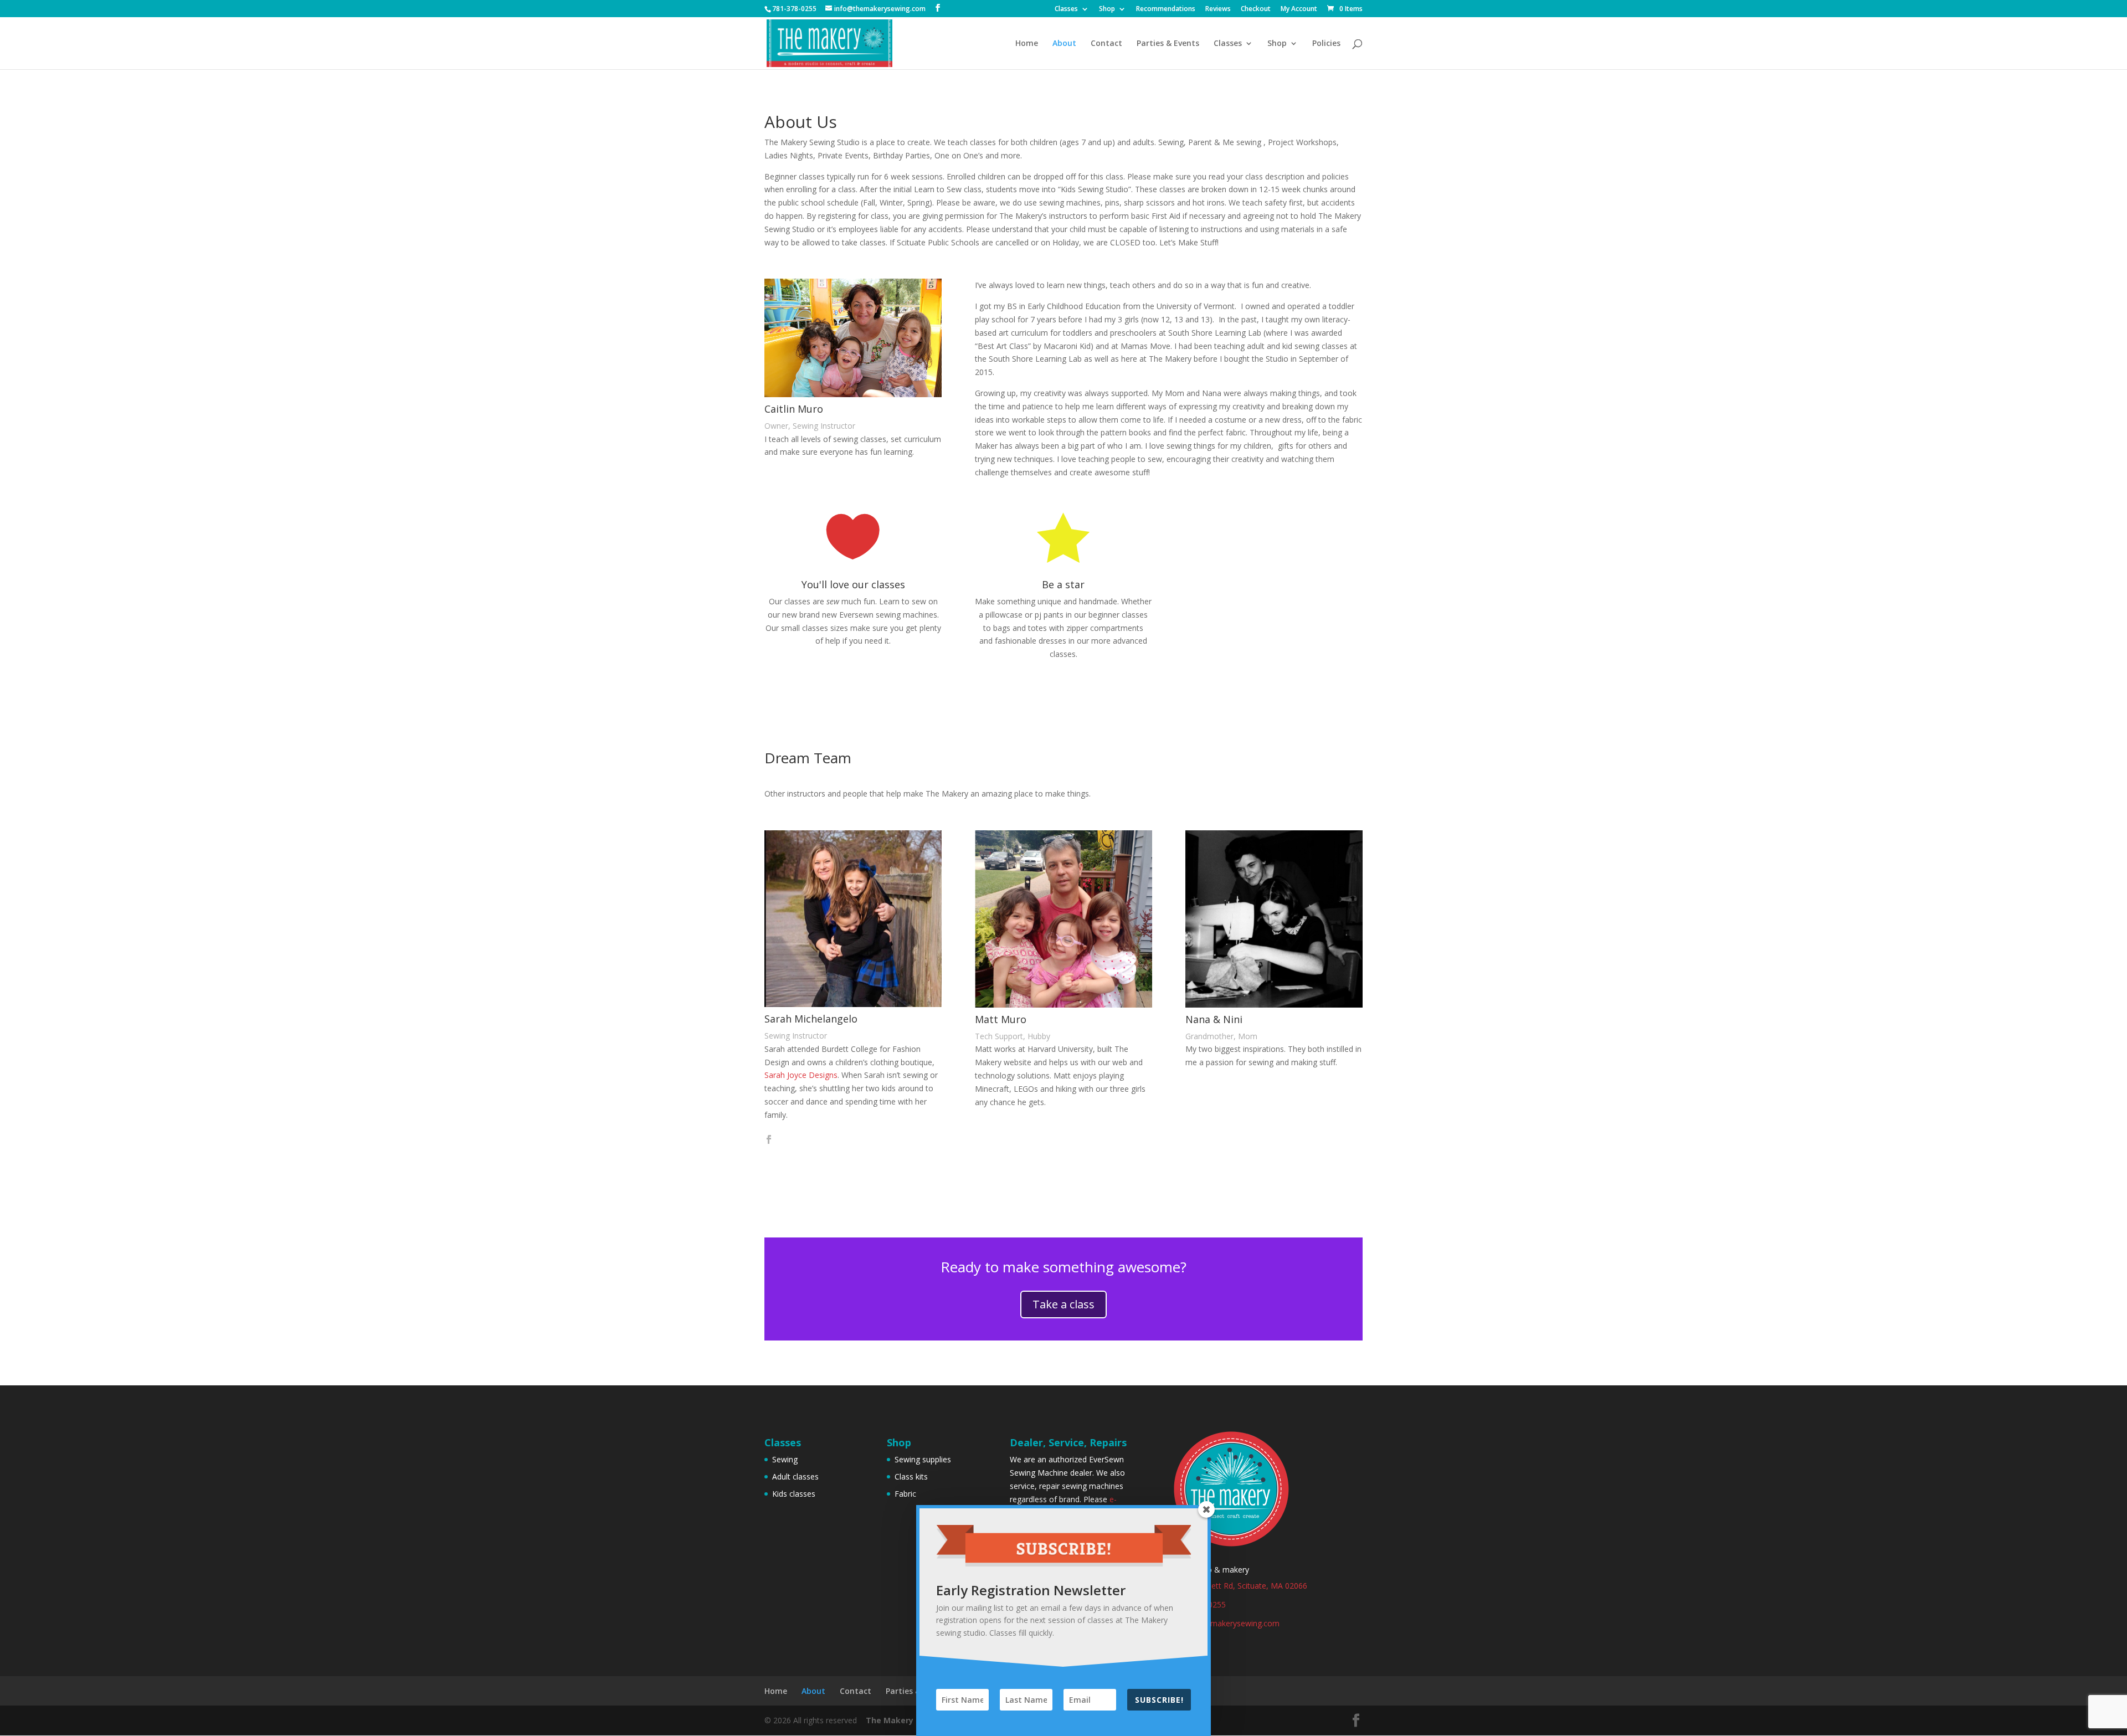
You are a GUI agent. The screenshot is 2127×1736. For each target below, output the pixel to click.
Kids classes (794, 1494)
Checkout (1256, 9)
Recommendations (1166, 9)
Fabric (905, 1494)
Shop (1107, 9)
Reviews (1218, 9)
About (1064, 44)
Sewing (785, 1459)
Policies (1326, 44)
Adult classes (795, 1476)
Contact (1106, 44)
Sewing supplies (923, 1459)
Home (1027, 44)
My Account (1299, 9)
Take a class (1063, 1304)
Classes (1066, 9)
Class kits (911, 1476)
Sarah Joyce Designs (801, 1075)
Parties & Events (1168, 44)
